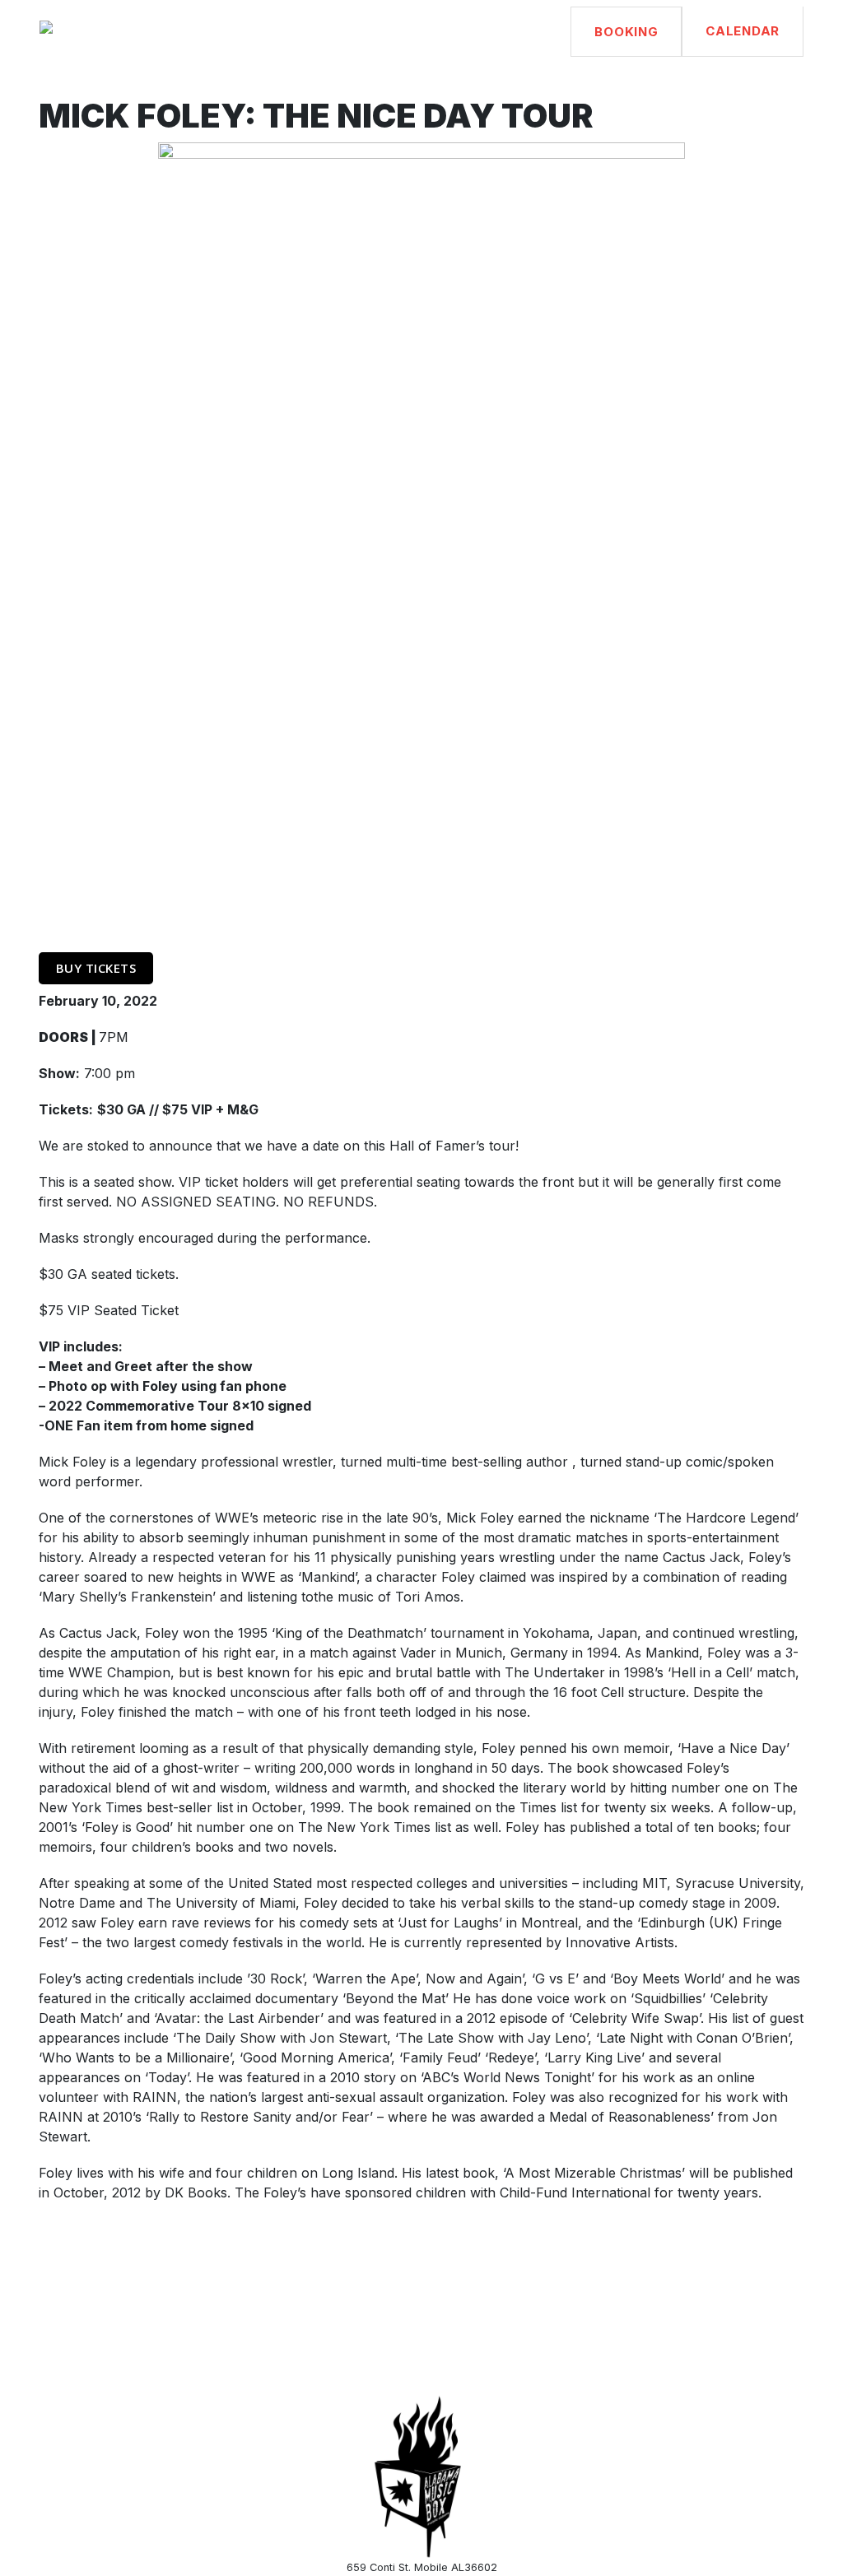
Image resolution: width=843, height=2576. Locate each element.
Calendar (743, 31)
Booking (626, 32)
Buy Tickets (96, 968)
